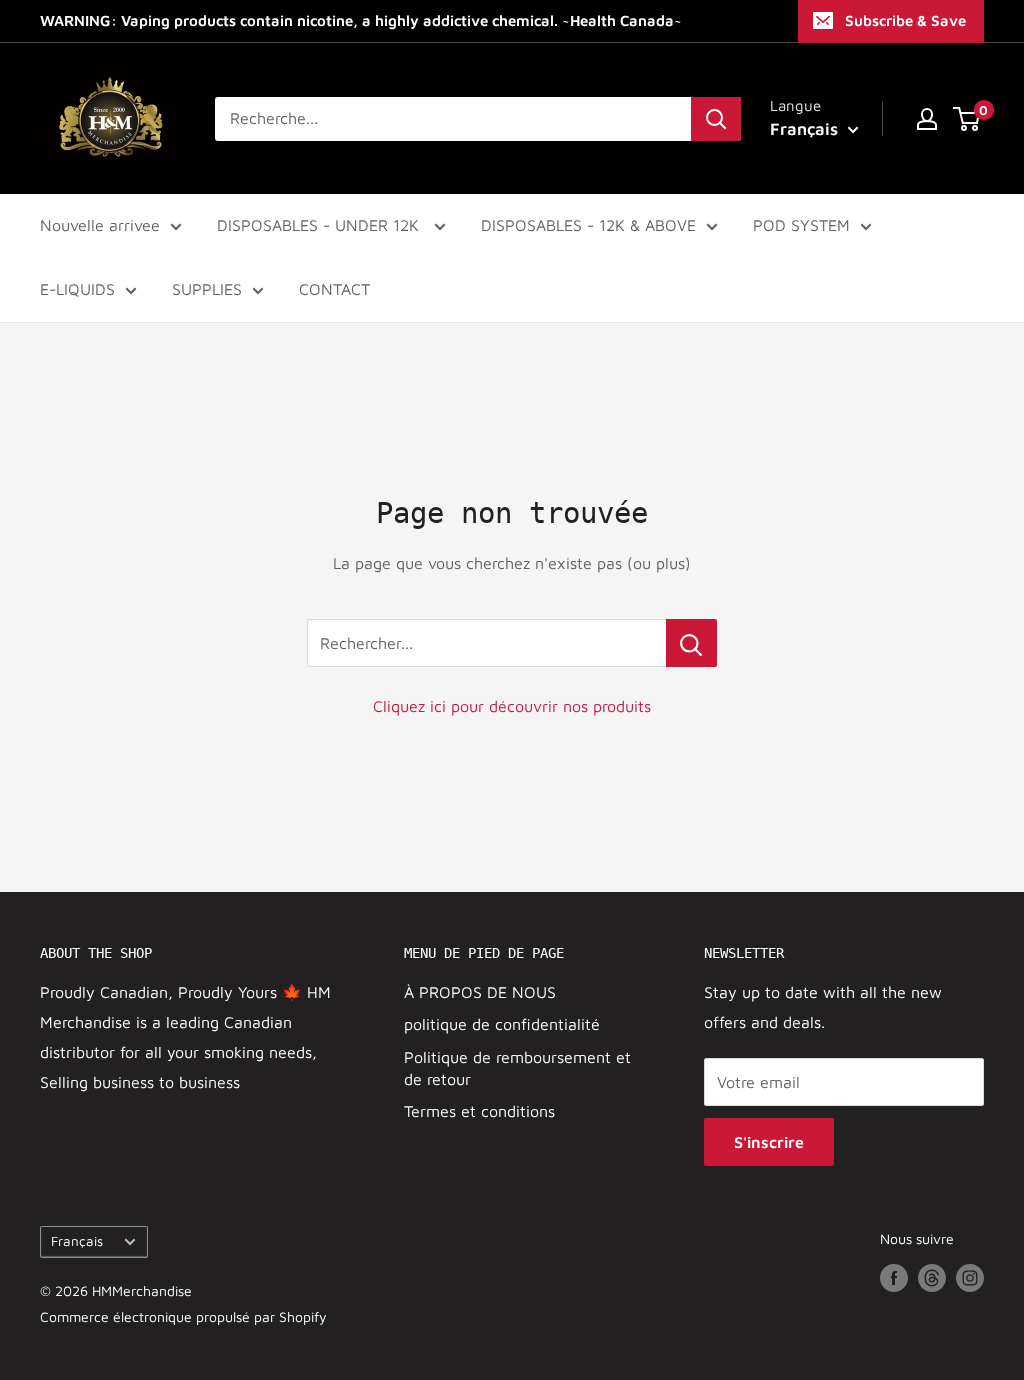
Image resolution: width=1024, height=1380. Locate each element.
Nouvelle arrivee (100, 225)
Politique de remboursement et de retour (517, 1068)
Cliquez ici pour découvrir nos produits (512, 706)
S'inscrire (769, 1142)
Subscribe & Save (905, 20)
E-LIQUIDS (77, 289)
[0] (967, 119)
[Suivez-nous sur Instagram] (970, 1277)
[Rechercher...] (691, 643)
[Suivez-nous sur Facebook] (894, 1277)
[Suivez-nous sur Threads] (932, 1277)
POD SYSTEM (801, 225)
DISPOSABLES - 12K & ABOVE (588, 225)
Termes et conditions (479, 1111)
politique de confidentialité (502, 1024)
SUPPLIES (207, 289)
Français (77, 1241)
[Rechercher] (716, 119)
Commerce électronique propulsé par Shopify (183, 1316)
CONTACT (334, 289)
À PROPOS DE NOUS (480, 992)
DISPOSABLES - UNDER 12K (320, 225)
